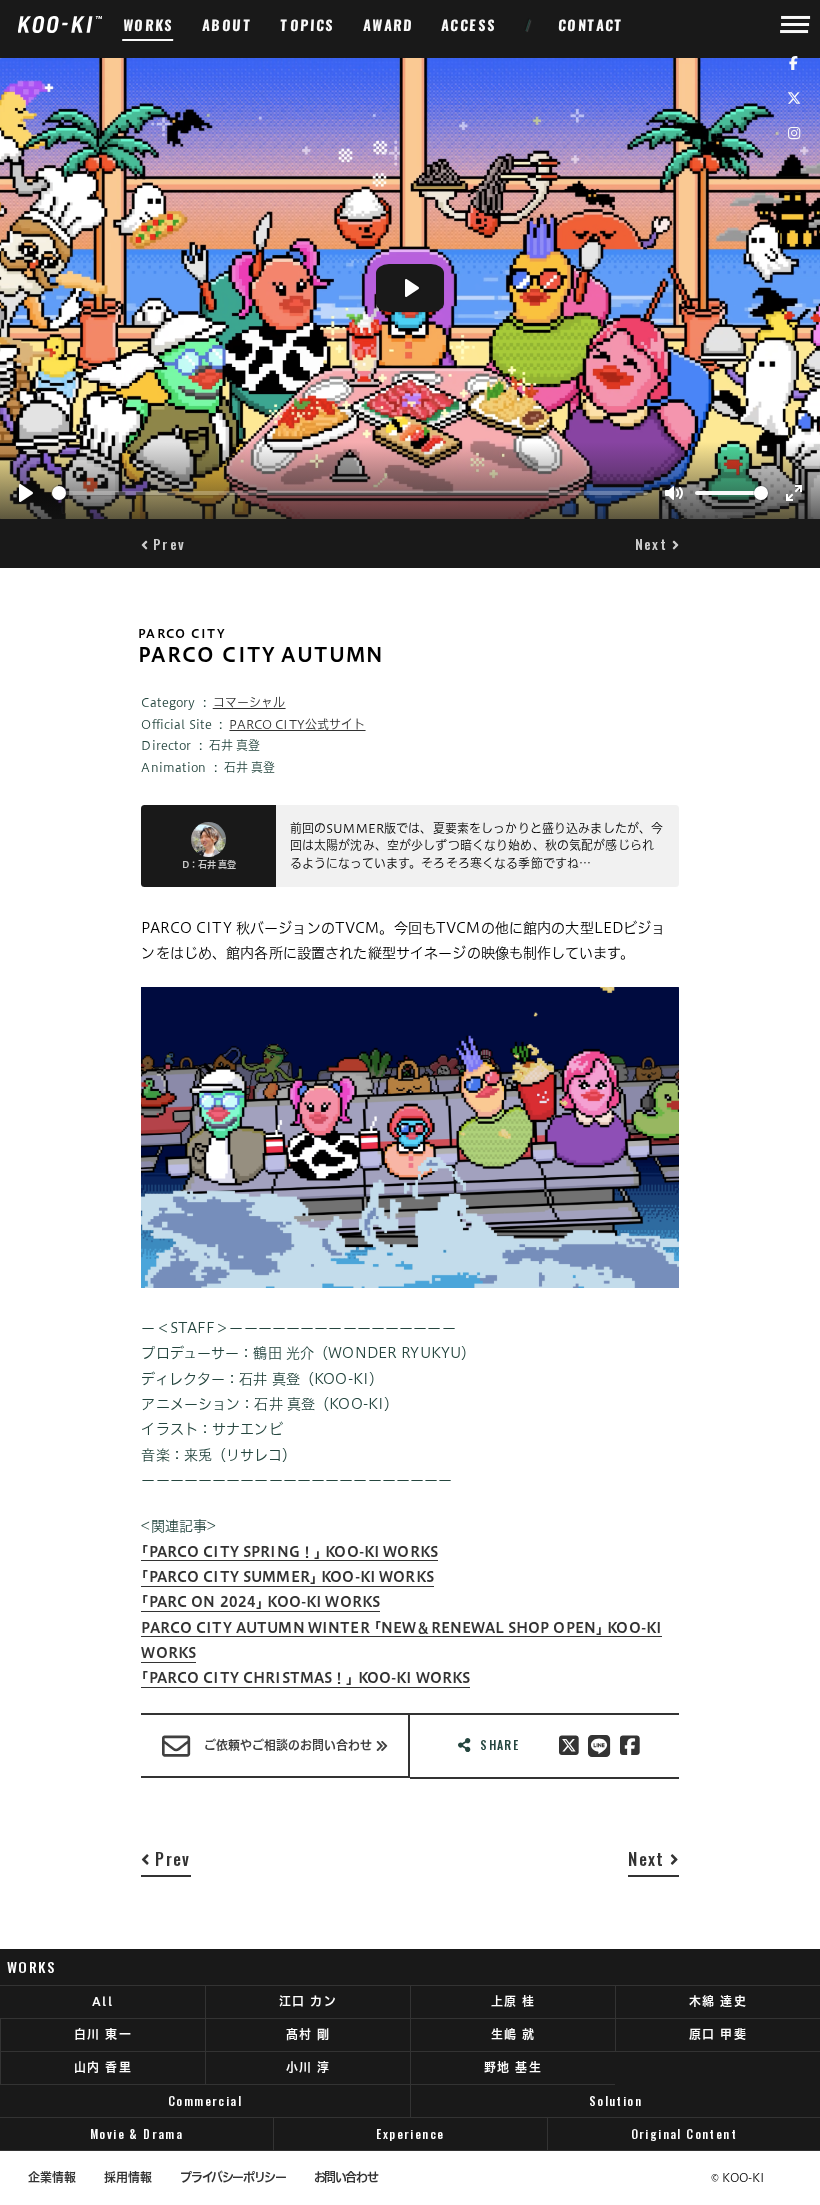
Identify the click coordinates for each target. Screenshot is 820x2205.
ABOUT (227, 24)
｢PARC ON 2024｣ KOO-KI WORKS (260, 1602)
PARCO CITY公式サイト (297, 724)
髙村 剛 (308, 2034)
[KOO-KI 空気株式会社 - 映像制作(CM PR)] (59, 24)
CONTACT (591, 24)
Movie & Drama (136, 2133)
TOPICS (308, 24)
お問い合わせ (346, 2177)
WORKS (148, 24)
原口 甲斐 (718, 2034)
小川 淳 (308, 2067)
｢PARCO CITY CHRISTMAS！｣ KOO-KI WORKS (305, 1678)
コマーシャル (249, 702)
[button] (163, 543)
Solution (615, 2100)
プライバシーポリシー (232, 2177)
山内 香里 (103, 2067)
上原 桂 (513, 2001)
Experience (410, 2133)
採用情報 (128, 2177)
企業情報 (52, 2177)
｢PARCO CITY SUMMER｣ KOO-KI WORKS (287, 1577)
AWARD (388, 24)
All (102, 2001)
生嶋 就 (513, 2034)
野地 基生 (513, 2067)
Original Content (684, 2133)
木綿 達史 (718, 2001)
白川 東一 (103, 2034)
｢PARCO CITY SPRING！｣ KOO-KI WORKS (289, 1552)
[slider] (350, 493)
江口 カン (308, 2001)
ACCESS (469, 24)
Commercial (205, 2100)
